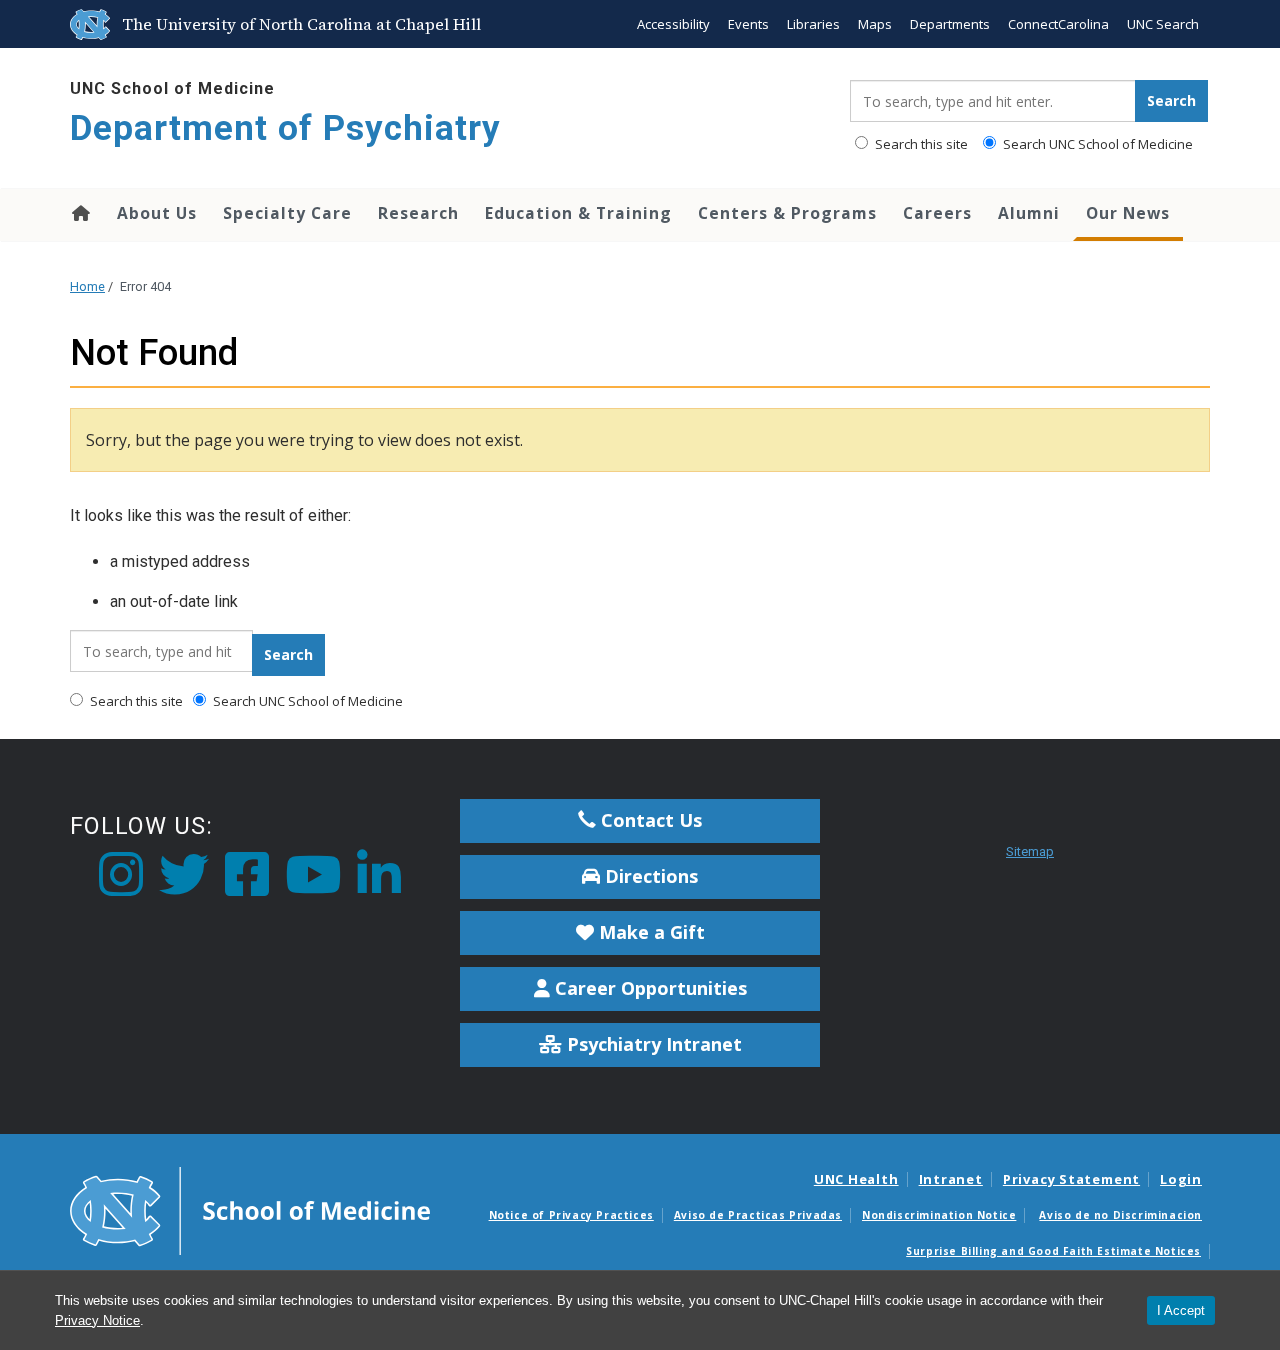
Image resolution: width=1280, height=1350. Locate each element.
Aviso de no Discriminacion (1120, 1215)
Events (748, 24)
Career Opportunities (648, 988)
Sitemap (1030, 851)
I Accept (1181, 1310)
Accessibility (673, 24)
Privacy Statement (1071, 1179)
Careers (937, 213)
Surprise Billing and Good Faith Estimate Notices (1053, 1251)
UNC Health (856, 1179)
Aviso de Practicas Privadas (758, 1215)
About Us (157, 213)
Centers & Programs (787, 213)
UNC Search (1163, 24)
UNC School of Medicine (172, 88)
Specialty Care (287, 213)
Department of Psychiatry (285, 128)
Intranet (951, 1179)
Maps (875, 24)
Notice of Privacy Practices (571, 1215)
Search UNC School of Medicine (1096, 144)
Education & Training (578, 213)
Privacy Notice (97, 1320)
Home (79, 213)
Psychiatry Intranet (652, 1044)
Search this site (920, 144)
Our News (1128, 213)
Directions (649, 876)
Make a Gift (649, 932)
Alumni (1029, 213)
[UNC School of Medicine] (250, 1209)
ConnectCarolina (1058, 24)
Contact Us (649, 820)
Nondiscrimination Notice (939, 1215)
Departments (950, 24)
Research (418, 213)
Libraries (813, 24)
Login (1181, 1179)
